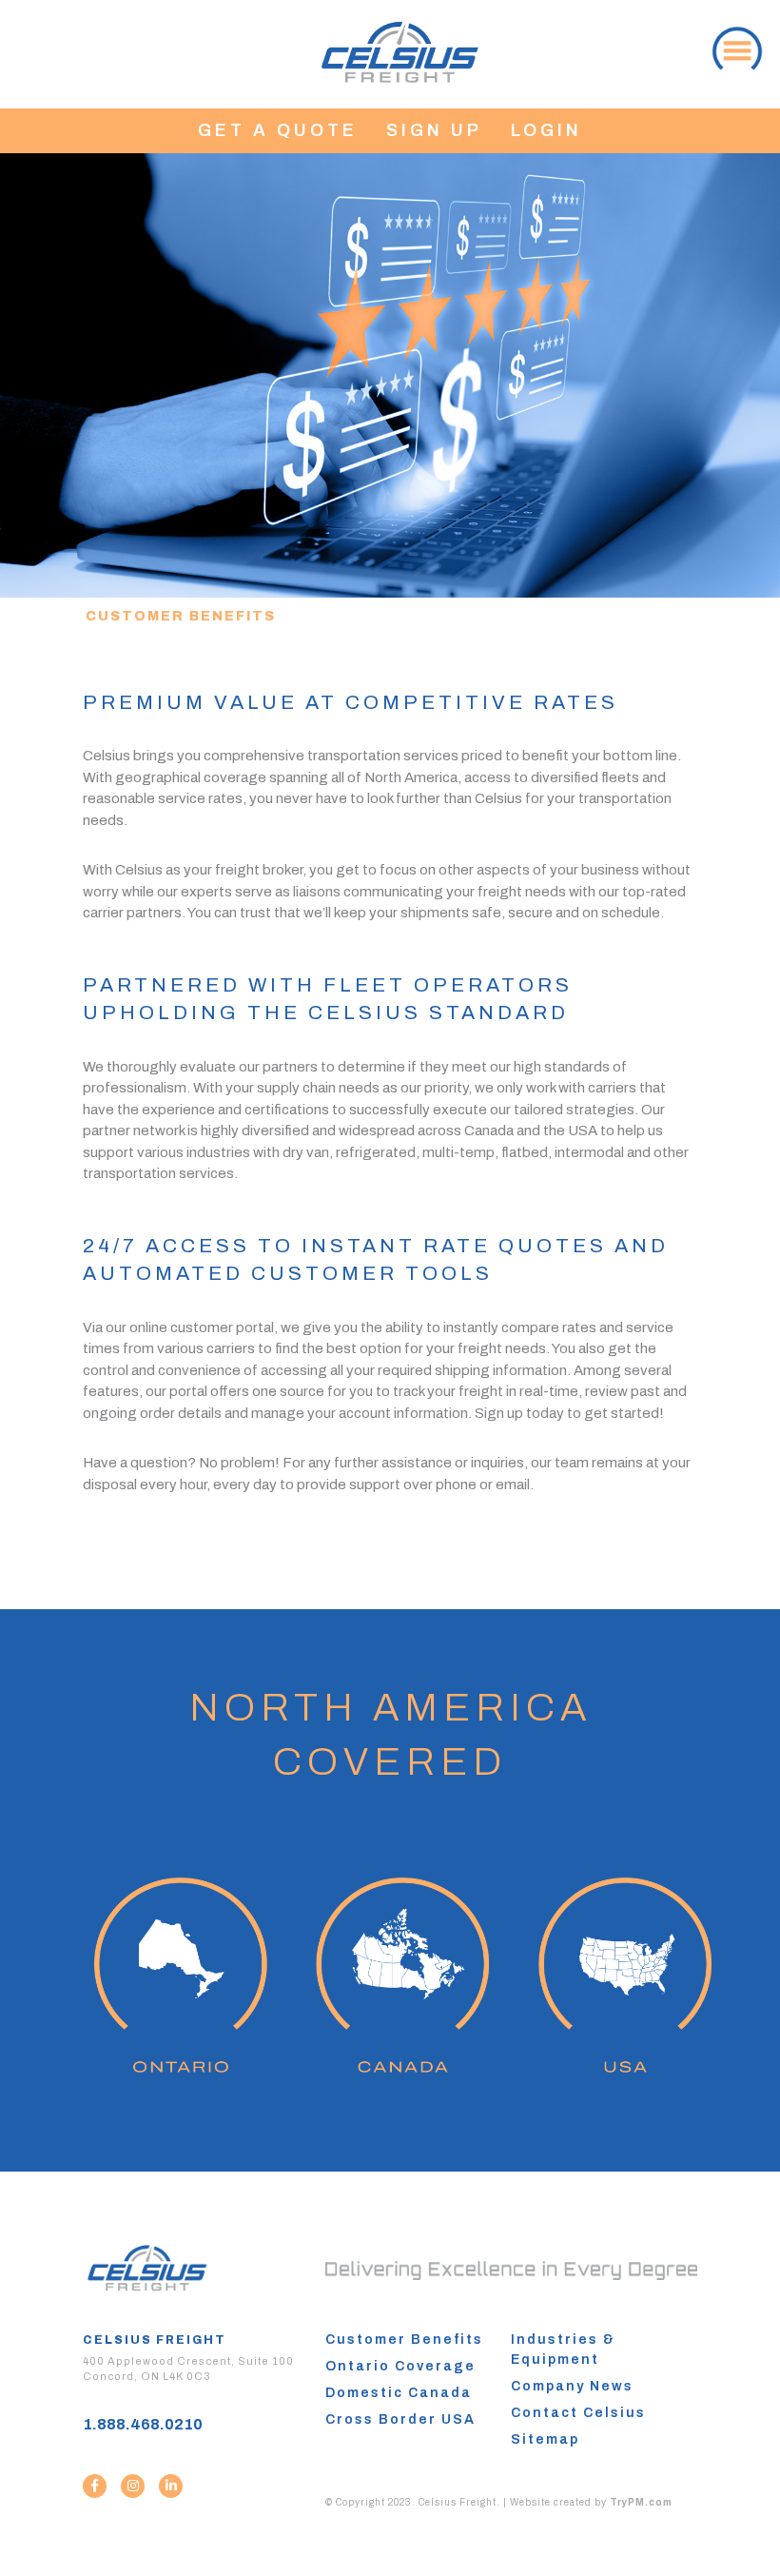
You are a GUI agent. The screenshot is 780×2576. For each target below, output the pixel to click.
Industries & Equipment (563, 2350)
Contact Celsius (578, 2413)
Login (546, 130)
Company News (572, 2386)
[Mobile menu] (735, 47)
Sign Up (434, 130)
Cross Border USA (400, 2419)
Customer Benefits (404, 2340)
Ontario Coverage (400, 2366)
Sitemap (545, 2439)
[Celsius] (400, 47)
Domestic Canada (399, 2393)
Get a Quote (278, 130)
